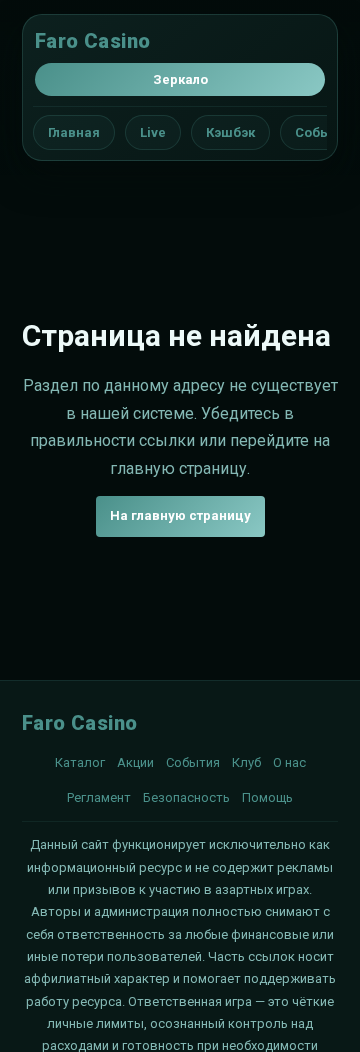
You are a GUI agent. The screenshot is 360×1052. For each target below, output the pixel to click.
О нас (289, 762)
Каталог (80, 762)
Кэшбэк (230, 132)
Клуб (246, 762)
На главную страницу (180, 515)
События (193, 762)
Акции (135, 762)
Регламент (99, 797)
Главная (74, 132)
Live (153, 132)
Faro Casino (92, 41)
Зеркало (180, 79)
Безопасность (186, 797)
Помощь (267, 797)
